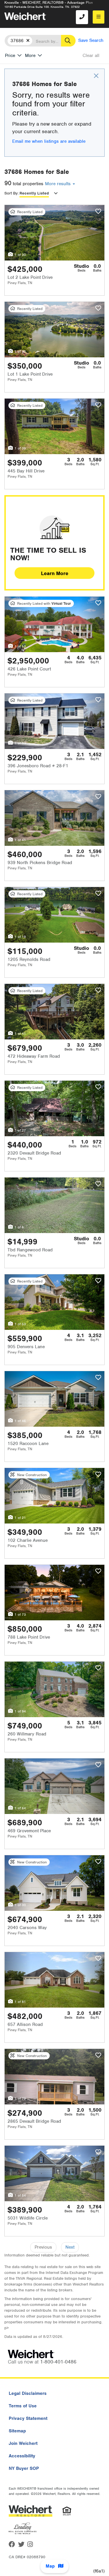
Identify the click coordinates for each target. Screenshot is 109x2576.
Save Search (91, 40)
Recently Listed (34, 193)
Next (70, 2247)
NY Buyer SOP (24, 2468)
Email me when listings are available (49, 141)
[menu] (99, 17)
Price (10, 56)
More (30, 56)
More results (59, 184)
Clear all (91, 56)
